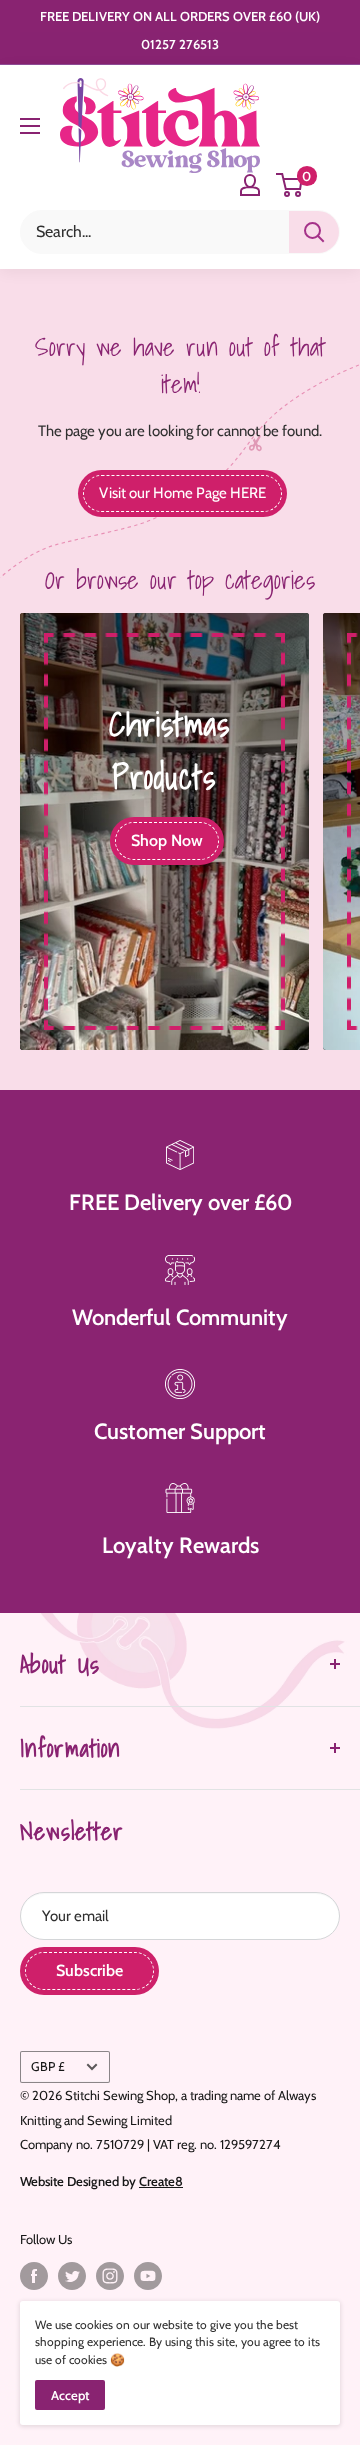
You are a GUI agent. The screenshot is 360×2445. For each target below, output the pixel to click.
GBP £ (48, 2066)
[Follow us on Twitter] (72, 2276)
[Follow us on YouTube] (148, 2276)
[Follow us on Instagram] (110, 2276)
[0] (290, 185)
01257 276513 (180, 44)
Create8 (161, 2181)
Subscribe (89, 1970)
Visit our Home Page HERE (182, 493)
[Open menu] (30, 126)
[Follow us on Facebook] (34, 2276)
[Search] (314, 232)
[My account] (250, 185)
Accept (70, 2395)
